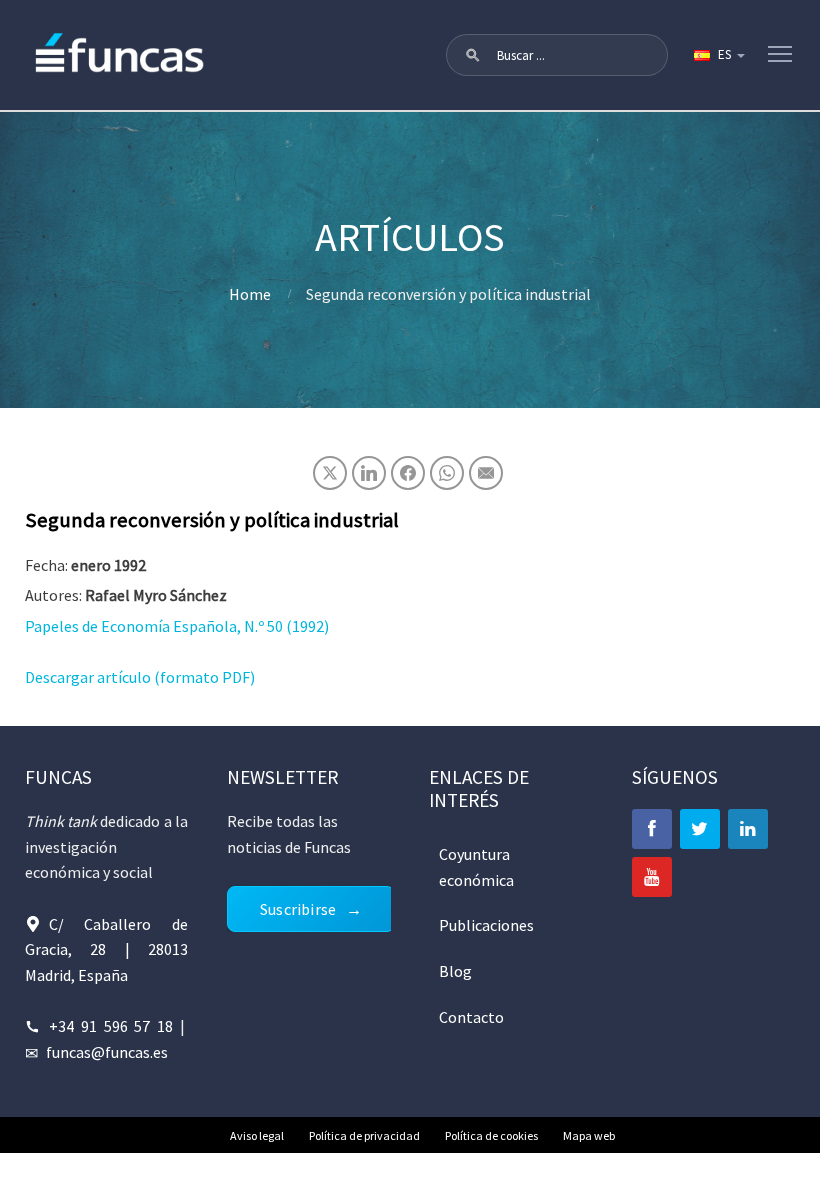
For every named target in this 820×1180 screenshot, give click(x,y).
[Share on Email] (486, 473)
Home (250, 294)
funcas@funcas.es (107, 1052)
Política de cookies (491, 1135)
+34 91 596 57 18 (111, 1026)
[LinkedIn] (748, 829)
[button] (473, 55)
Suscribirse (298, 909)
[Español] (718, 55)
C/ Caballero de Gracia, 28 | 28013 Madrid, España (107, 949)
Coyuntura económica (476, 867)
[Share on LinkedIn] (369, 473)
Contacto (471, 1017)
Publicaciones (486, 925)
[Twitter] (700, 829)
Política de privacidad (364, 1135)
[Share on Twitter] (330, 473)
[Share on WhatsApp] (447, 473)
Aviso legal (257, 1135)
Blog (455, 971)
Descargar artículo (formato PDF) (140, 677)
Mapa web (589, 1135)
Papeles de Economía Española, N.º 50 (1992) (177, 626)
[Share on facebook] (408, 473)
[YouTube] (652, 877)
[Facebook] (652, 829)
